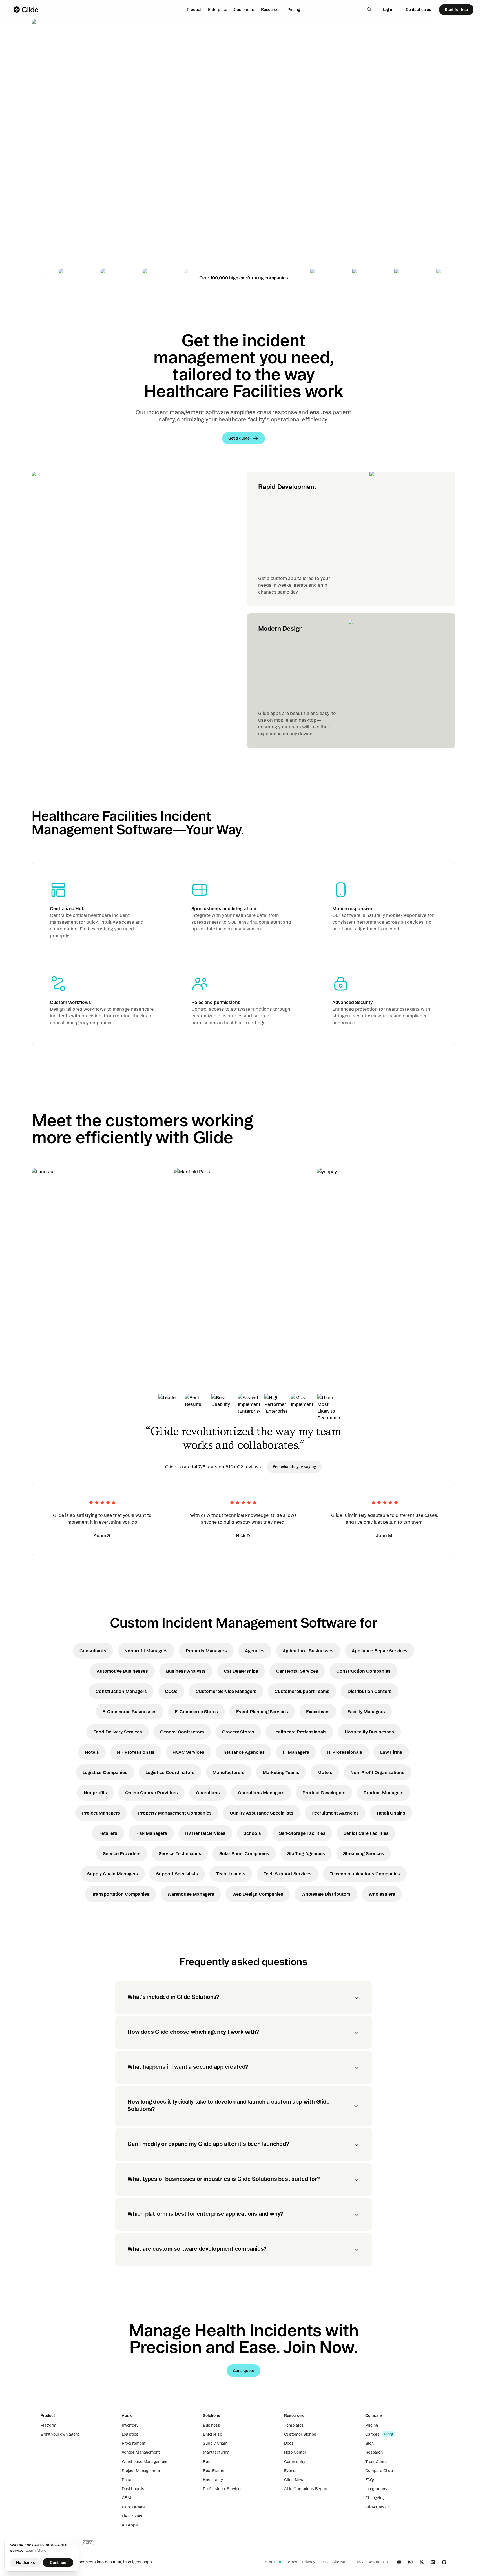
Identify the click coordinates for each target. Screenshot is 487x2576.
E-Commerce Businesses (130, 1712)
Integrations (376, 2489)
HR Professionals (136, 1752)
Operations (208, 1793)
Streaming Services (364, 1853)
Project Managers (101, 1813)
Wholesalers (382, 1894)
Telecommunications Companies (365, 1874)
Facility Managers (366, 1712)
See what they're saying (294, 1467)
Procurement (133, 2443)
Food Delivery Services (118, 1732)
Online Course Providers (151, 1793)
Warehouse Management (145, 2462)
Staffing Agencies (306, 1853)
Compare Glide (379, 2471)
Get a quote (71, 197)
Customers (244, 10)
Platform (48, 2425)
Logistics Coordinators (170, 1772)
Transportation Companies (121, 1894)
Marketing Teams (281, 1772)
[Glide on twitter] (422, 2562)
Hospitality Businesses (369, 1732)
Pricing (294, 10)
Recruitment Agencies (335, 1813)
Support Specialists (177, 1874)
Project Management (141, 2471)
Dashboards (133, 2489)
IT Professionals (345, 1752)
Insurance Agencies (243, 1752)
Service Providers (122, 1853)
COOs (171, 1691)
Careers (372, 2434)
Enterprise (218, 10)
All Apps (130, 2525)
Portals (128, 2480)
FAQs (370, 2480)
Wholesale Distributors (326, 1894)
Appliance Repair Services (380, 1651)
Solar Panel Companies (244, 1853)
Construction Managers (121, 1691)
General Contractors (182, 1732)
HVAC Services (188, 1752)
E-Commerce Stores (196, 1712)
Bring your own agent (60, 2434)
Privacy (308, 2562)
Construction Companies (363, 1671)
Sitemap (340, 2562)
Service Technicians (180, 1853)
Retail (208, 2462)
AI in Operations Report (306, 2489)
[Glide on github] (444, 2562)
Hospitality (213, 2480)
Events (290, 2471)
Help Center (295, 2452)
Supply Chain (215, 2443)
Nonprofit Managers (146, 1651)
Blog (369, 2443)
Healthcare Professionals (299, 1732)
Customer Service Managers (226, 1691)
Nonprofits (95, 1793)
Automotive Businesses (122, 1671)
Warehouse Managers (191, 1894)
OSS (324, 2562)
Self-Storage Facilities (302, 1833)
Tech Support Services (288, 1874)
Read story (52, 1315)
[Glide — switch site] (29, 10)
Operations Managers (261, 1793)
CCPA (88, 2543)
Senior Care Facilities (366, 1833)
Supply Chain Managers (113, 1874)
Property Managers (206, 1651)
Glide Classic (378, 2507)
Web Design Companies (258, 1894)
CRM (126, 2498)
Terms (292, 2562)
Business (212, 2425)
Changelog (375, 2498)
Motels (325, 1772)
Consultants (93, 1651)
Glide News (295, 2480)
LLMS (357, 2562)
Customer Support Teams (302, 1691)
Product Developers (324, 1793)
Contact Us (378, 2562)
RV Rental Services (205, 1833)
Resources (271, 10)
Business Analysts (186, 1671)
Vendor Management (141, 2452)
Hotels (92, 1752)
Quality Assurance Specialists (262, 1813)
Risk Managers (151, 1833)
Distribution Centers (369, 1691)
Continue (58, 2562)
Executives (318, 1712)
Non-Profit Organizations (377, 1772)
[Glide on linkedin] (433, 2562)
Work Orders (133, 2507)
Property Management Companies (175, 1813)
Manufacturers (229, 1772)
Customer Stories (300, 2434)
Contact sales (419, 10)
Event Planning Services (262, 1712)
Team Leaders (231, 1874)
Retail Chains (391, 1813)
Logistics (130, 2434)
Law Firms (391, 1752)
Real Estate (213, 2471)
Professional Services (223, 2489)
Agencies (255, 1651)
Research (374, 2452)
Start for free (456, 10)
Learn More (36, 2550)
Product (194, 10)
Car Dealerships (241, 1671)
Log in (388, 10)
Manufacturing (216, 2452)
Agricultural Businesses (308, 1651)
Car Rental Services (297, 1671)
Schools (252, 1833)
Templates (294, 2425)
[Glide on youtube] (399, 2562)
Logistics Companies (105, 1772)
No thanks (26, 2562)
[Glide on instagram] (410, 2562)
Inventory (130, 2425)
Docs (289, 2443)
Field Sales (132, 2516)
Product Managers (384, 1793)
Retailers (108, 1833)
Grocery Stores (238, 1732)
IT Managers (296, 1752)
